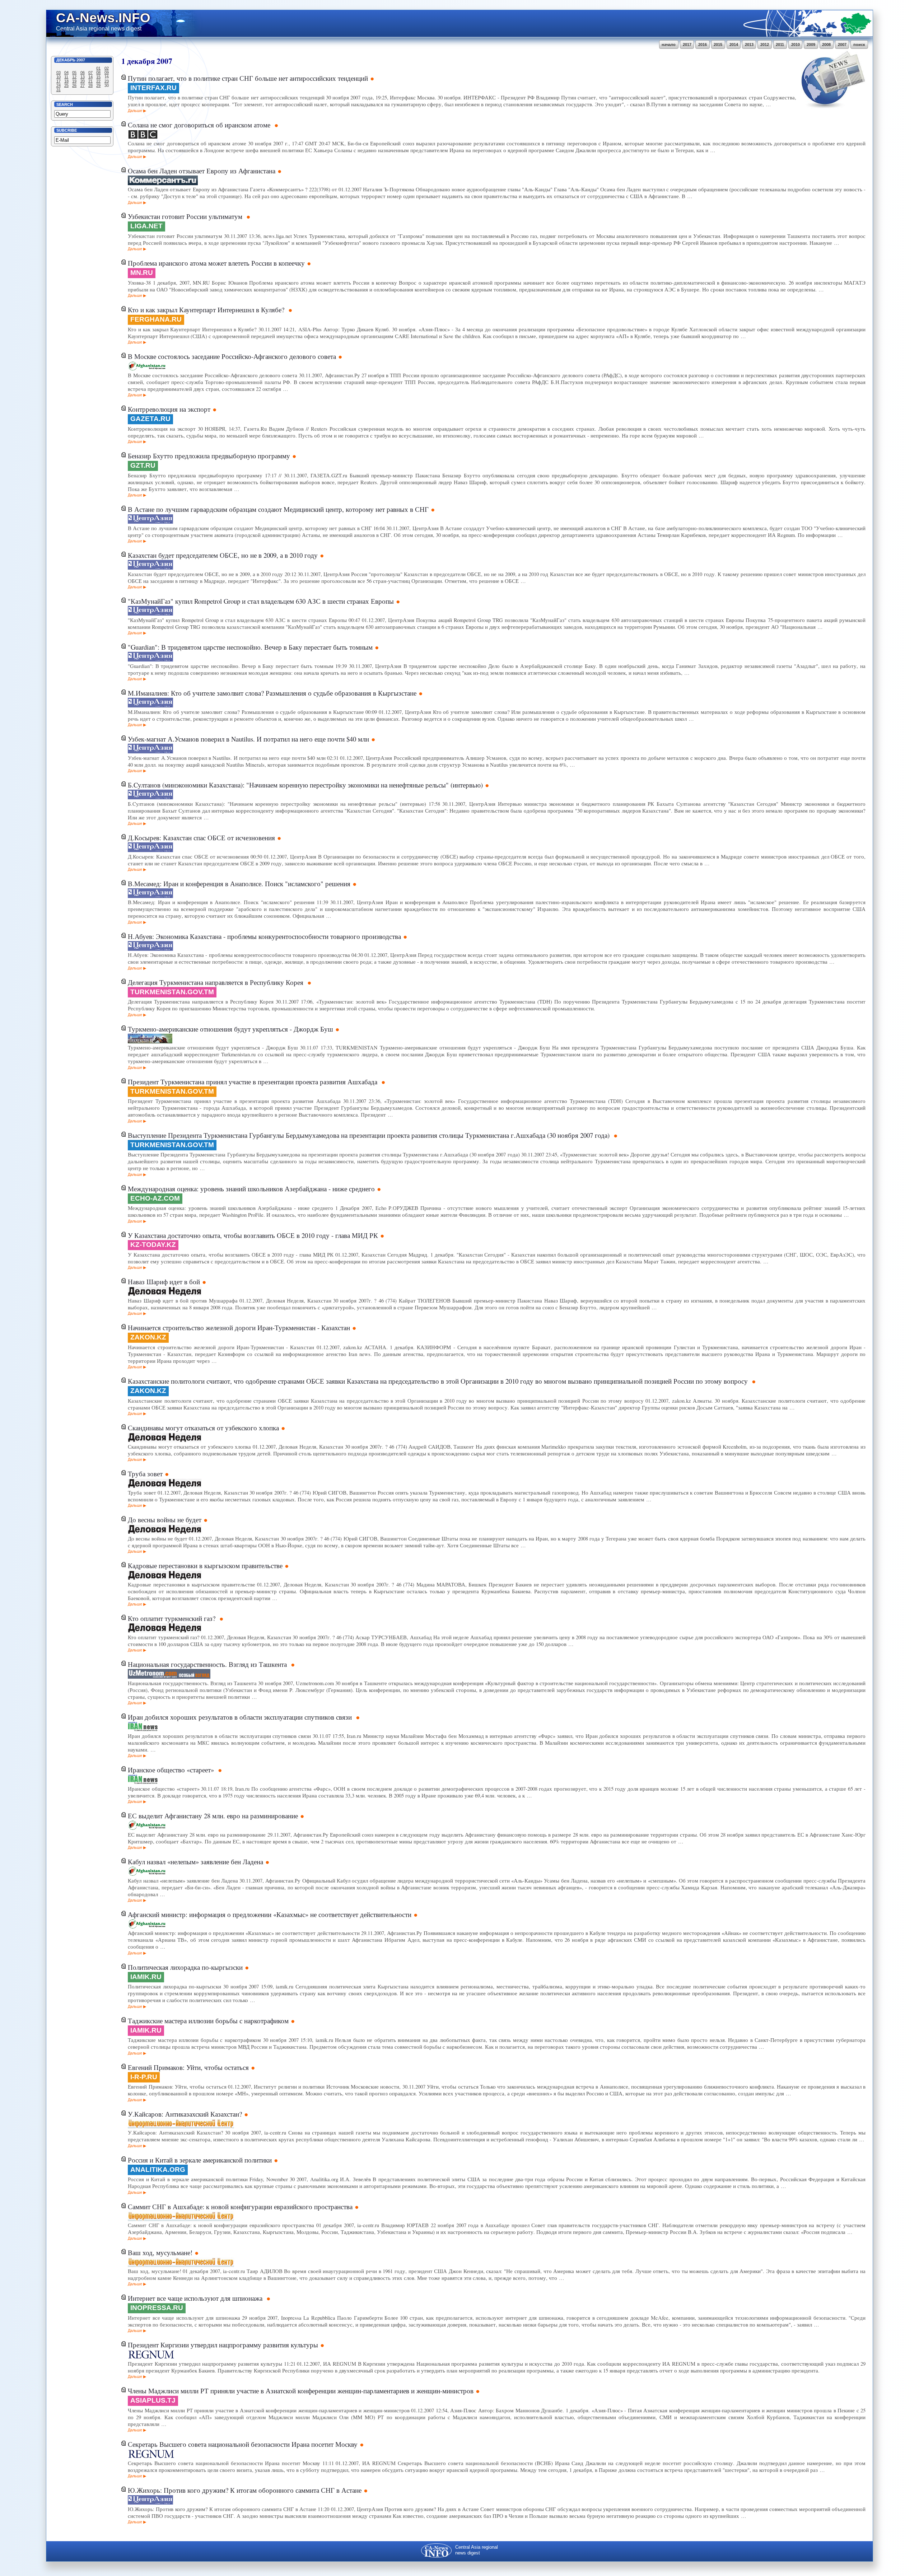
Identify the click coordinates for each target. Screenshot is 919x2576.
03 (59, 73)
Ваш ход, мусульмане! (160, 2252)
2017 (687, 45)
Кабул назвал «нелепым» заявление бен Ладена (195, 1862)
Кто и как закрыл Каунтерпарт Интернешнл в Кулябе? (207, 310)
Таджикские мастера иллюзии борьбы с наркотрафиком (208, 2021)
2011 (780, 45)
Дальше (135, 111)
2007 (842, 45)
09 (107, 73)
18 (66, 81)
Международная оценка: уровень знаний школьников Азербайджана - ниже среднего (251, 1189)
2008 (826, 45)
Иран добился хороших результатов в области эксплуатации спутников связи (241, 1717)
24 (59, 85)
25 (66, 85)
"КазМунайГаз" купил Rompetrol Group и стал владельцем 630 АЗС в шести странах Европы (261, 601)
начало (669, 45)
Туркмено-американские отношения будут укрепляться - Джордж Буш (230, 1029)
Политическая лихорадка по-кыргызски (185, 1967)
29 (98, 85)
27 (83, 85)
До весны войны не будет (165, 1520)
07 (90, 73)
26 (74, 85)
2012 (765, 45)
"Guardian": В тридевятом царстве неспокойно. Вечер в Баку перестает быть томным (250, 647)
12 (74, 77)
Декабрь (66, 60)
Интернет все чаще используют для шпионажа (196, 2298)
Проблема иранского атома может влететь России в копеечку (216, 263)
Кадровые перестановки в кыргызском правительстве (205, 1565)
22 (98, 81)
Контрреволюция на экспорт (169, 409)
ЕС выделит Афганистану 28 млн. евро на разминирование (213, 1816)
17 (59, 81)
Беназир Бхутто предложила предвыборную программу (209, 456)
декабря (141, 61)
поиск (859, 45)
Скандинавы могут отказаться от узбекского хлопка (203, 1428)
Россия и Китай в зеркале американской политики (200, 2160)
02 (107, 68)
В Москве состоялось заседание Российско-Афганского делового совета (232, 356)
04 (66, 73)
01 (98, 68)
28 (90, 85)
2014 (734, 45)
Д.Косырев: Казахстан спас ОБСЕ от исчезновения (201, 838)
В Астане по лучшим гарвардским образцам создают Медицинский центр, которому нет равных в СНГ (278, 509)
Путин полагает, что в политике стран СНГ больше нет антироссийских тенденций (248, 78)
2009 (811, 45)
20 (83, 81)
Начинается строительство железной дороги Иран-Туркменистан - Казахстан (239, 1327)
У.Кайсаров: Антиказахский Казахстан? (185, 2114)
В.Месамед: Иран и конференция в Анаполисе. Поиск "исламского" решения (239, 883)
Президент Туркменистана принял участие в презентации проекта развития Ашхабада (253, 1082)
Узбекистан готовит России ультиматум (186, 216)
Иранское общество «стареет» (172, 1770)
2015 (718, 45)
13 (83, 77)
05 (74, 73)
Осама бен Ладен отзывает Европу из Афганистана (202, 171)
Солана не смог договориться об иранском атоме (200, 125)
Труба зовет (145, 1474)
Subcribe (67, 130)
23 (107, 81)
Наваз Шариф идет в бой (164, 1282)
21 (90, 81)
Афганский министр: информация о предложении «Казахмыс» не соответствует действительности (270, 1914)
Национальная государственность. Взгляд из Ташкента (208, 1664)
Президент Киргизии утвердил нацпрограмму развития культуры (223, 2345)
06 (83, 73)
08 (98, 73)
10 (59, 77)
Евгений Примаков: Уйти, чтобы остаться (188, 2067)
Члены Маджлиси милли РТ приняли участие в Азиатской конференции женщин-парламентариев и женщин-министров (301, 2391)
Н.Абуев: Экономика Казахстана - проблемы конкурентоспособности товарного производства (264, 936)
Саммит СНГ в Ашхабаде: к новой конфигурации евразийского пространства (240, 2206)
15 (98, 77)
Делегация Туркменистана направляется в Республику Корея (216, 982)
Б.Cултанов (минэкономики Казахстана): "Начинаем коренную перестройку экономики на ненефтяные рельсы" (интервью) (305, 785)
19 (74, 81)
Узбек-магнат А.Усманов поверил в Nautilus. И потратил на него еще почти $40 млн (248, 739)
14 (90, 77)
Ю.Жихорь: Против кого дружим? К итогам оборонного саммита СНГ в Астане (245, 2490)
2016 (703, 45)
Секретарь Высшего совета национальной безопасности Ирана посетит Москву (243, 2444)
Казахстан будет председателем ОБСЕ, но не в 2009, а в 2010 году (223, 555)
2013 (749, 45)
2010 (796, 45)
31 (59, 90)
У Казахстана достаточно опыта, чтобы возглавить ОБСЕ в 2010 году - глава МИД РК (253, 1235)
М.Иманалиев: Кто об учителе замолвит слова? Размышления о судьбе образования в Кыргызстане (272, 693)
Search (65, 104)
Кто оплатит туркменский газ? (172, 1618)
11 (66, 77)
